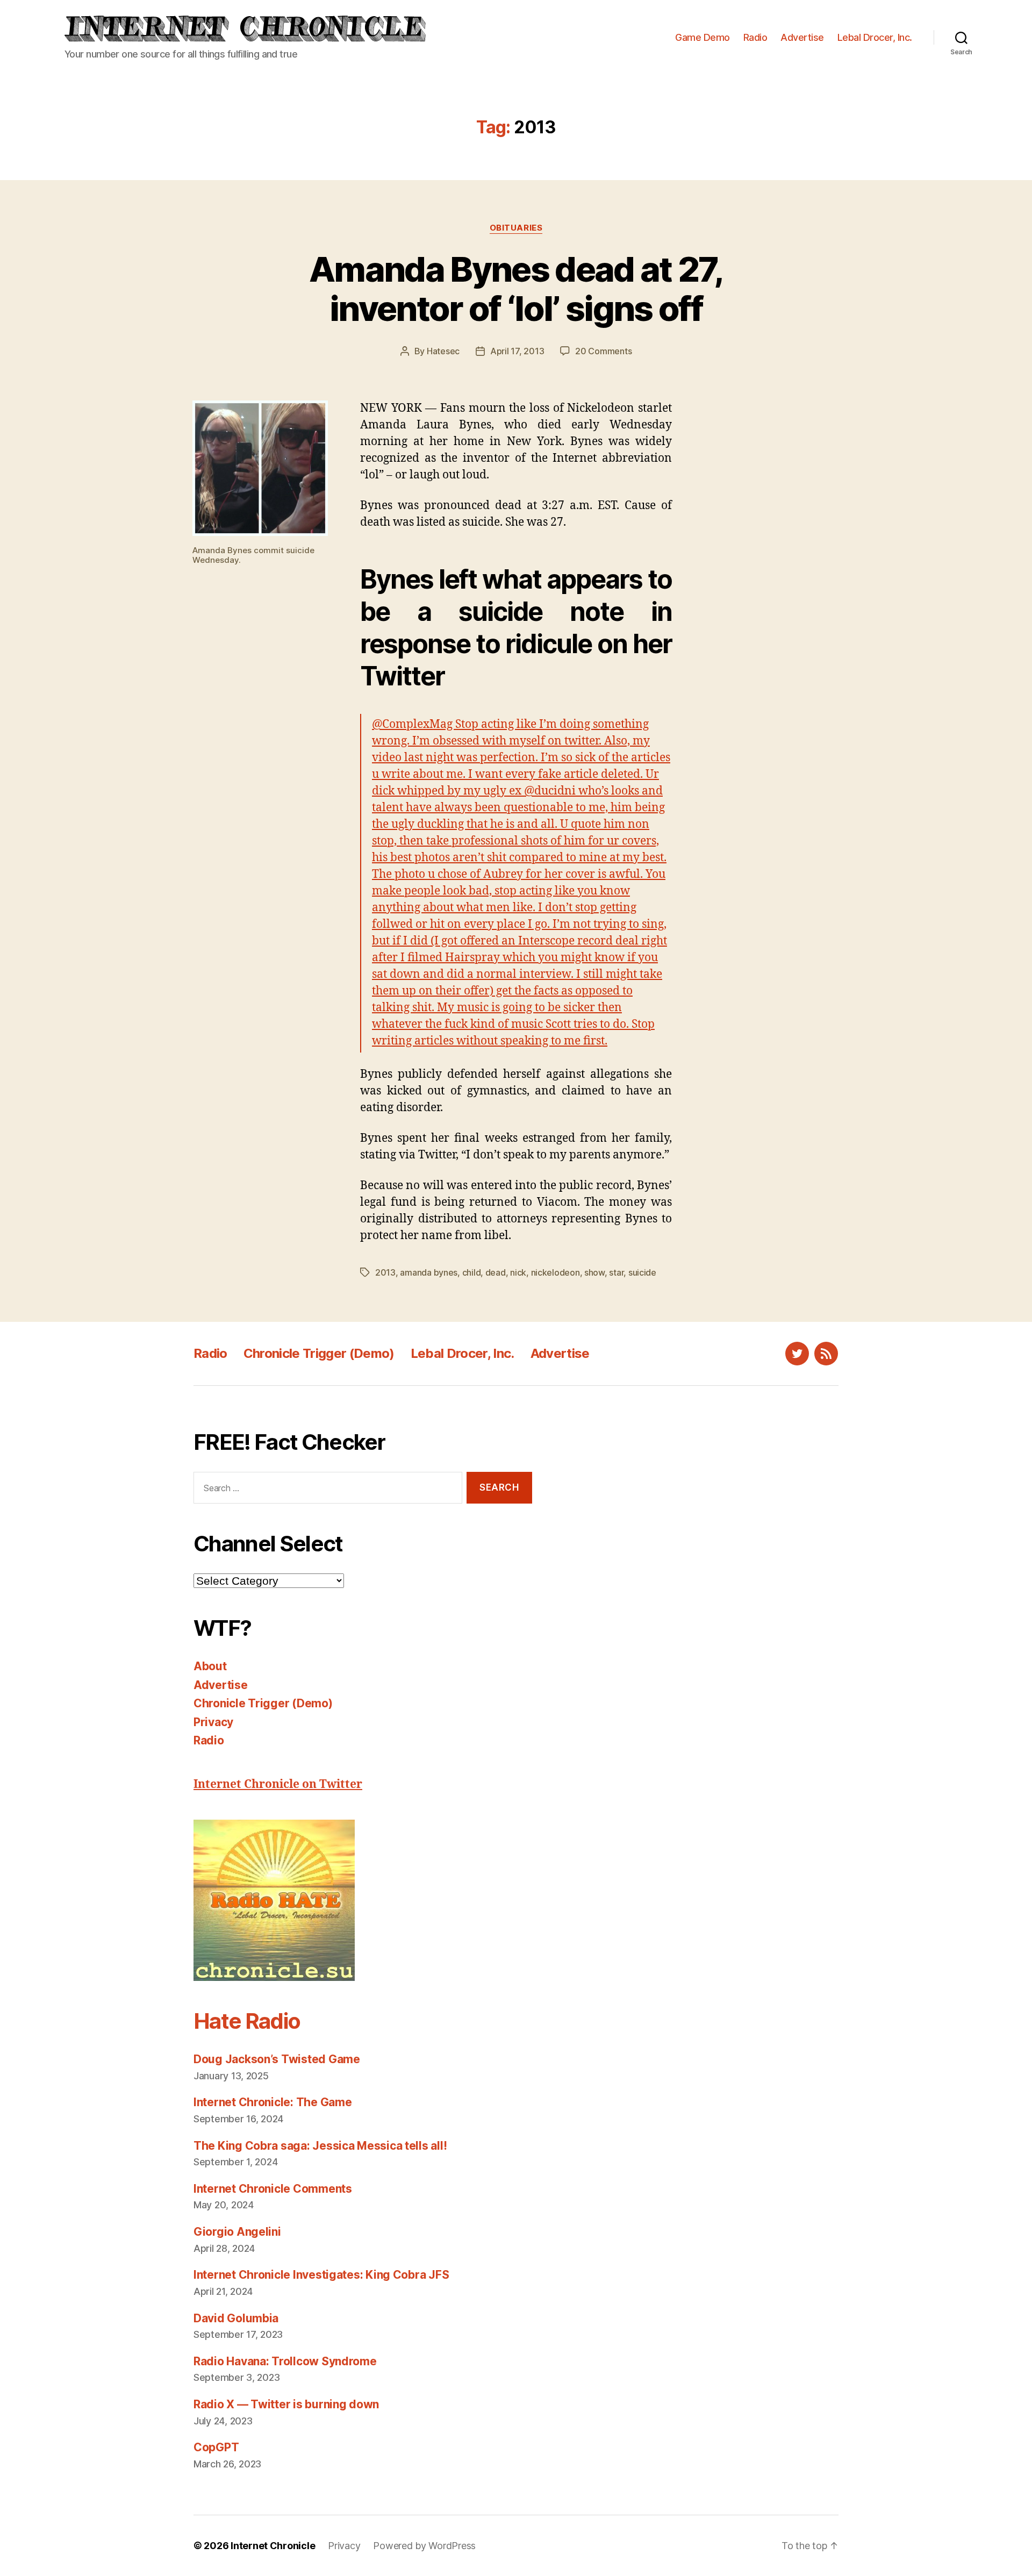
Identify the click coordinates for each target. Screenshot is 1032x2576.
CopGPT (216, 2447)
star (616, 1272)
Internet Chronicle (273, 2546)
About (210, 1666)
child (472, 1272)
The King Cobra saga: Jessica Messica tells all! (320, 2146)
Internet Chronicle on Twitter (278, 1784)
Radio (755, 37)
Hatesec (443, 351)
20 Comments (603, 351)
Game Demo (703, 37)
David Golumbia (236, 2318)
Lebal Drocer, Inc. (875, 37)
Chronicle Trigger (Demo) (319, 1353)
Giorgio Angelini (237, 2232)
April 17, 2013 (517, 351)
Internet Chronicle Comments (273, 2189)
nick (518, 1272)
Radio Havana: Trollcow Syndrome (285, 2361)
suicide (642, 1272)
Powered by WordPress (424, 2546)
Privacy (213, 1722)
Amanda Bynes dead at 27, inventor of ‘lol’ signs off (516, 289)
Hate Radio (247, 2021)
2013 (385, 1272)
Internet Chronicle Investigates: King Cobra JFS (321, 2275)
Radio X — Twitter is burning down (286, 2404)
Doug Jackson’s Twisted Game (277, 2059)
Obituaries (516, 228)
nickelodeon (556, 1272)
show (594, 1272)
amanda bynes (429, 1272)
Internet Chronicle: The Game (273, 2102)
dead (496, 1272)
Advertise (802, 37)
